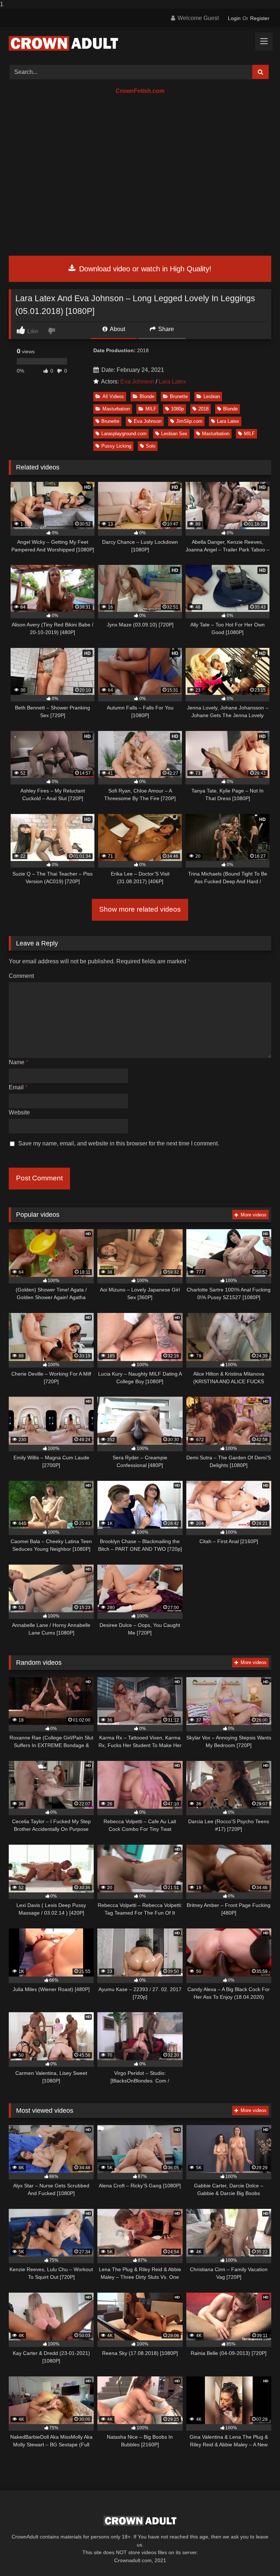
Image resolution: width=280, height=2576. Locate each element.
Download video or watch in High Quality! (144, 269)
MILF (151, 409)
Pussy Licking (116, 446)
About (117, 329)
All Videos (113, 396)
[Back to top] (257, 2556)
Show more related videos (140, 909)
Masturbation (116, 409)
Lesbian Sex (174, 434)
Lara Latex (172, 382)
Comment (21, 976)
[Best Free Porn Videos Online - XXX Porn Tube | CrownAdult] (140, 43)
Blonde (147, 396)
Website (19, 1112)
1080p (177, 409)
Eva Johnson (137, 382)
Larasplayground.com (124, 434)
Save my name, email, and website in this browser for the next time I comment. (119, 1143)
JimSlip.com (189, 421)
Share (165, 329)
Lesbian (212, 396)
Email (18, 1087)
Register (260, 18)
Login (234, 18)
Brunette (179, 396)
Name (18, 1062)
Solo (151, 446)
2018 (203, 409)
